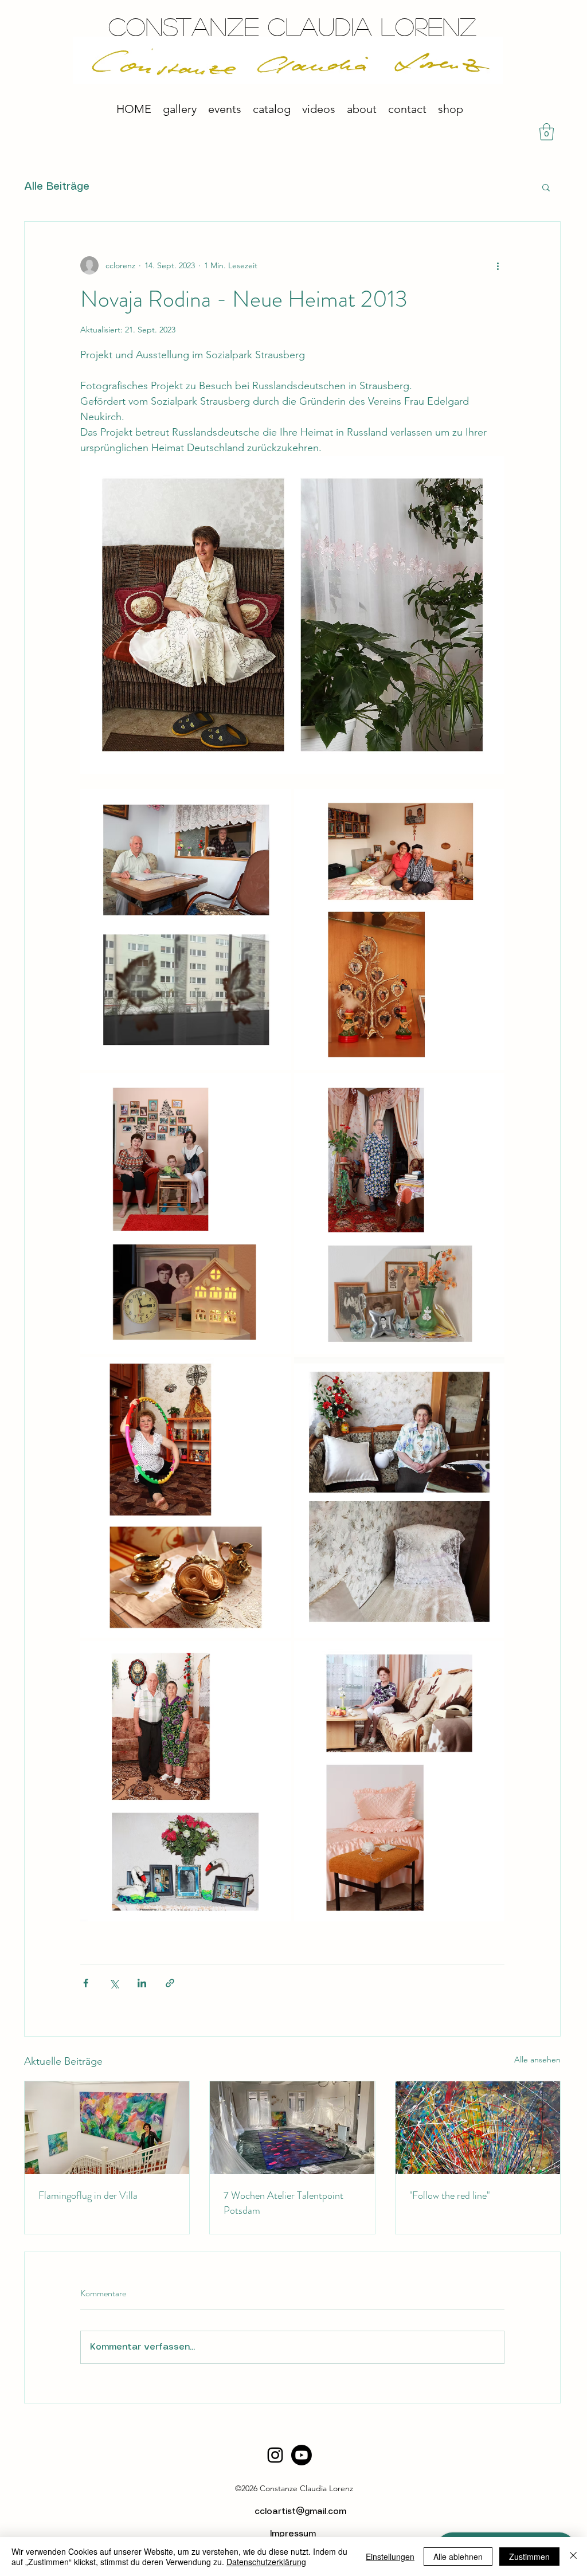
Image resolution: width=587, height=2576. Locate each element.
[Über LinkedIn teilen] (142, 1983)
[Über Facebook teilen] (86, 1983)
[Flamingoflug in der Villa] (107, 2128)
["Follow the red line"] (478, 2128)
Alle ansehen (537, 2060)
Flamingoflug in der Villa (88, 2195)
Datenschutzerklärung (266, 2562)
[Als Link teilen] (170, 1983)
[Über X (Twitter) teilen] (114, 1983)
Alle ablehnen (458, 2557)
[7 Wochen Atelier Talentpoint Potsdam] (292, 2128)
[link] (547, 132)
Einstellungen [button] (390, 2557)
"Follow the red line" (449, 2195)
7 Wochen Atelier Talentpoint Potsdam (283, 2203)
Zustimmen (529, 2557)
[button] (546, 187)
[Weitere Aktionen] (498, 265)
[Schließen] (573, 2557)
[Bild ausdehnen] (186, 930)
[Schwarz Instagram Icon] (275, 2455)
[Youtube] (302, 2455)
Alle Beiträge (57, 187)
